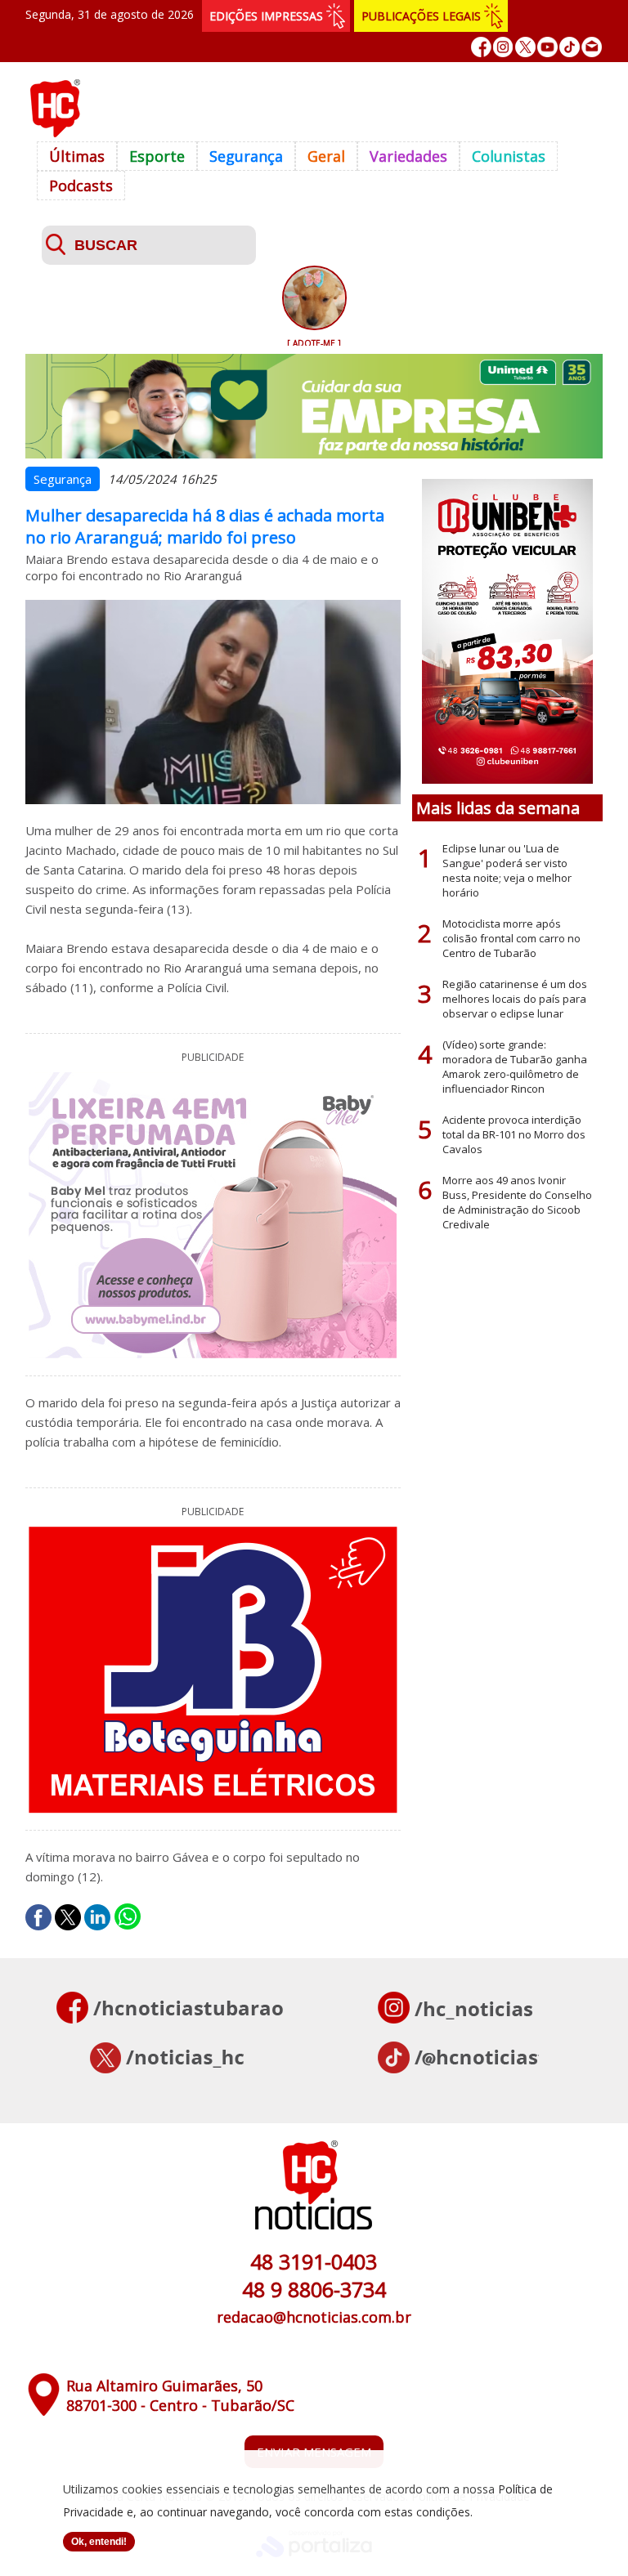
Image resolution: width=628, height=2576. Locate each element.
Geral (326, 156)
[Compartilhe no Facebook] (38, 1917)
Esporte (157, 156)
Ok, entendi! (99, 2542)
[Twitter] (525, 47)
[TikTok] (570, 47)
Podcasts (81, 186)
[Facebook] (481, 47)
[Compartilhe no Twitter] (68, 1917)
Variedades (408, 156)
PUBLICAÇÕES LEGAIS (421, 16)
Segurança (246, 156)
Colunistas (509, 156)
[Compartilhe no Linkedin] (97, 1917)
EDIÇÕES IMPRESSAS (266, 16)
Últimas (77, 156)
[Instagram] (503, 47)
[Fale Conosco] (592, 47)
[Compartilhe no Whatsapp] (128, 1917)
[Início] (55, 132)
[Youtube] (547, 47)
